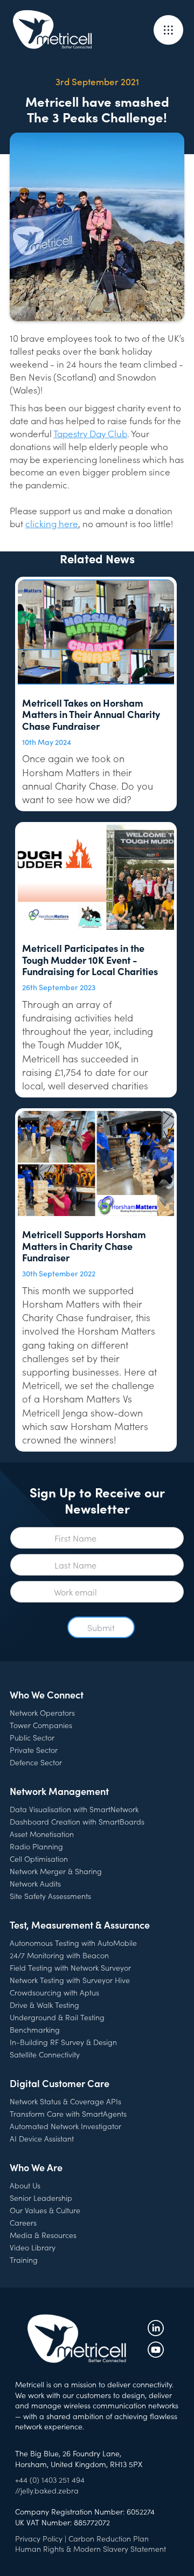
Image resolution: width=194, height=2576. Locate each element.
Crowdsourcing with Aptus (54, 1992)
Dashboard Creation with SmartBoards (77, 1821)
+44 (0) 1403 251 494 (50, 2480)
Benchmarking (35, 2029)
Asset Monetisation (42, 1834)
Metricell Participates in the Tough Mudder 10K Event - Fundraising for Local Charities (90, 960)
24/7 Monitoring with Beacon (59, 1955)
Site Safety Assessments (50, 1896)
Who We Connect (47, 1694)
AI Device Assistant (42, 2138)
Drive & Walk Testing (44, 2005)
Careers (23, 2222)
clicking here (52, 523)
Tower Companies (41, 1725)
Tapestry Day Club (90, 433)
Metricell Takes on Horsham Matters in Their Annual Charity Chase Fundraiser (91, 714)
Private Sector (34, 1750)
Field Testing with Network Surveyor (70, 1967)
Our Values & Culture (45, 2210)
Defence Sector (36, 1762)
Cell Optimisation (39, 1859)
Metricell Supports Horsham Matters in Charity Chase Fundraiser (84, 1246)
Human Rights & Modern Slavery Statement (91, 2549)
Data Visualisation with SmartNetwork (74, 1809)
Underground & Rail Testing (57, 2017)
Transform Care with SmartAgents (68, 2114)
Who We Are (36, 2167)
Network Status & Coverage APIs (65, 2101)
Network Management (59, 1791)
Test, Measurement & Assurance (80, 1925)
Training (24, 2260)
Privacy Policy (39, 2538)
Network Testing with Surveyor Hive (70, 1980)
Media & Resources (43, 2235)
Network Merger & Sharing (56, 1871)
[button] (168, 30)
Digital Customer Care (60, 2083)
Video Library (33, 2247)
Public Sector (32, 1737)
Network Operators (42, 1712)
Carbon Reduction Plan (109, 2538)
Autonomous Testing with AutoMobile (73, 1943)
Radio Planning (36, 1846)
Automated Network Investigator (65, 2126)
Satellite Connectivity (45, 2054)
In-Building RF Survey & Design (63, 2042)
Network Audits (35, 1883)
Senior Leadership (41, 2198)
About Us (25, 2185)
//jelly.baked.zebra (47, 2490)
